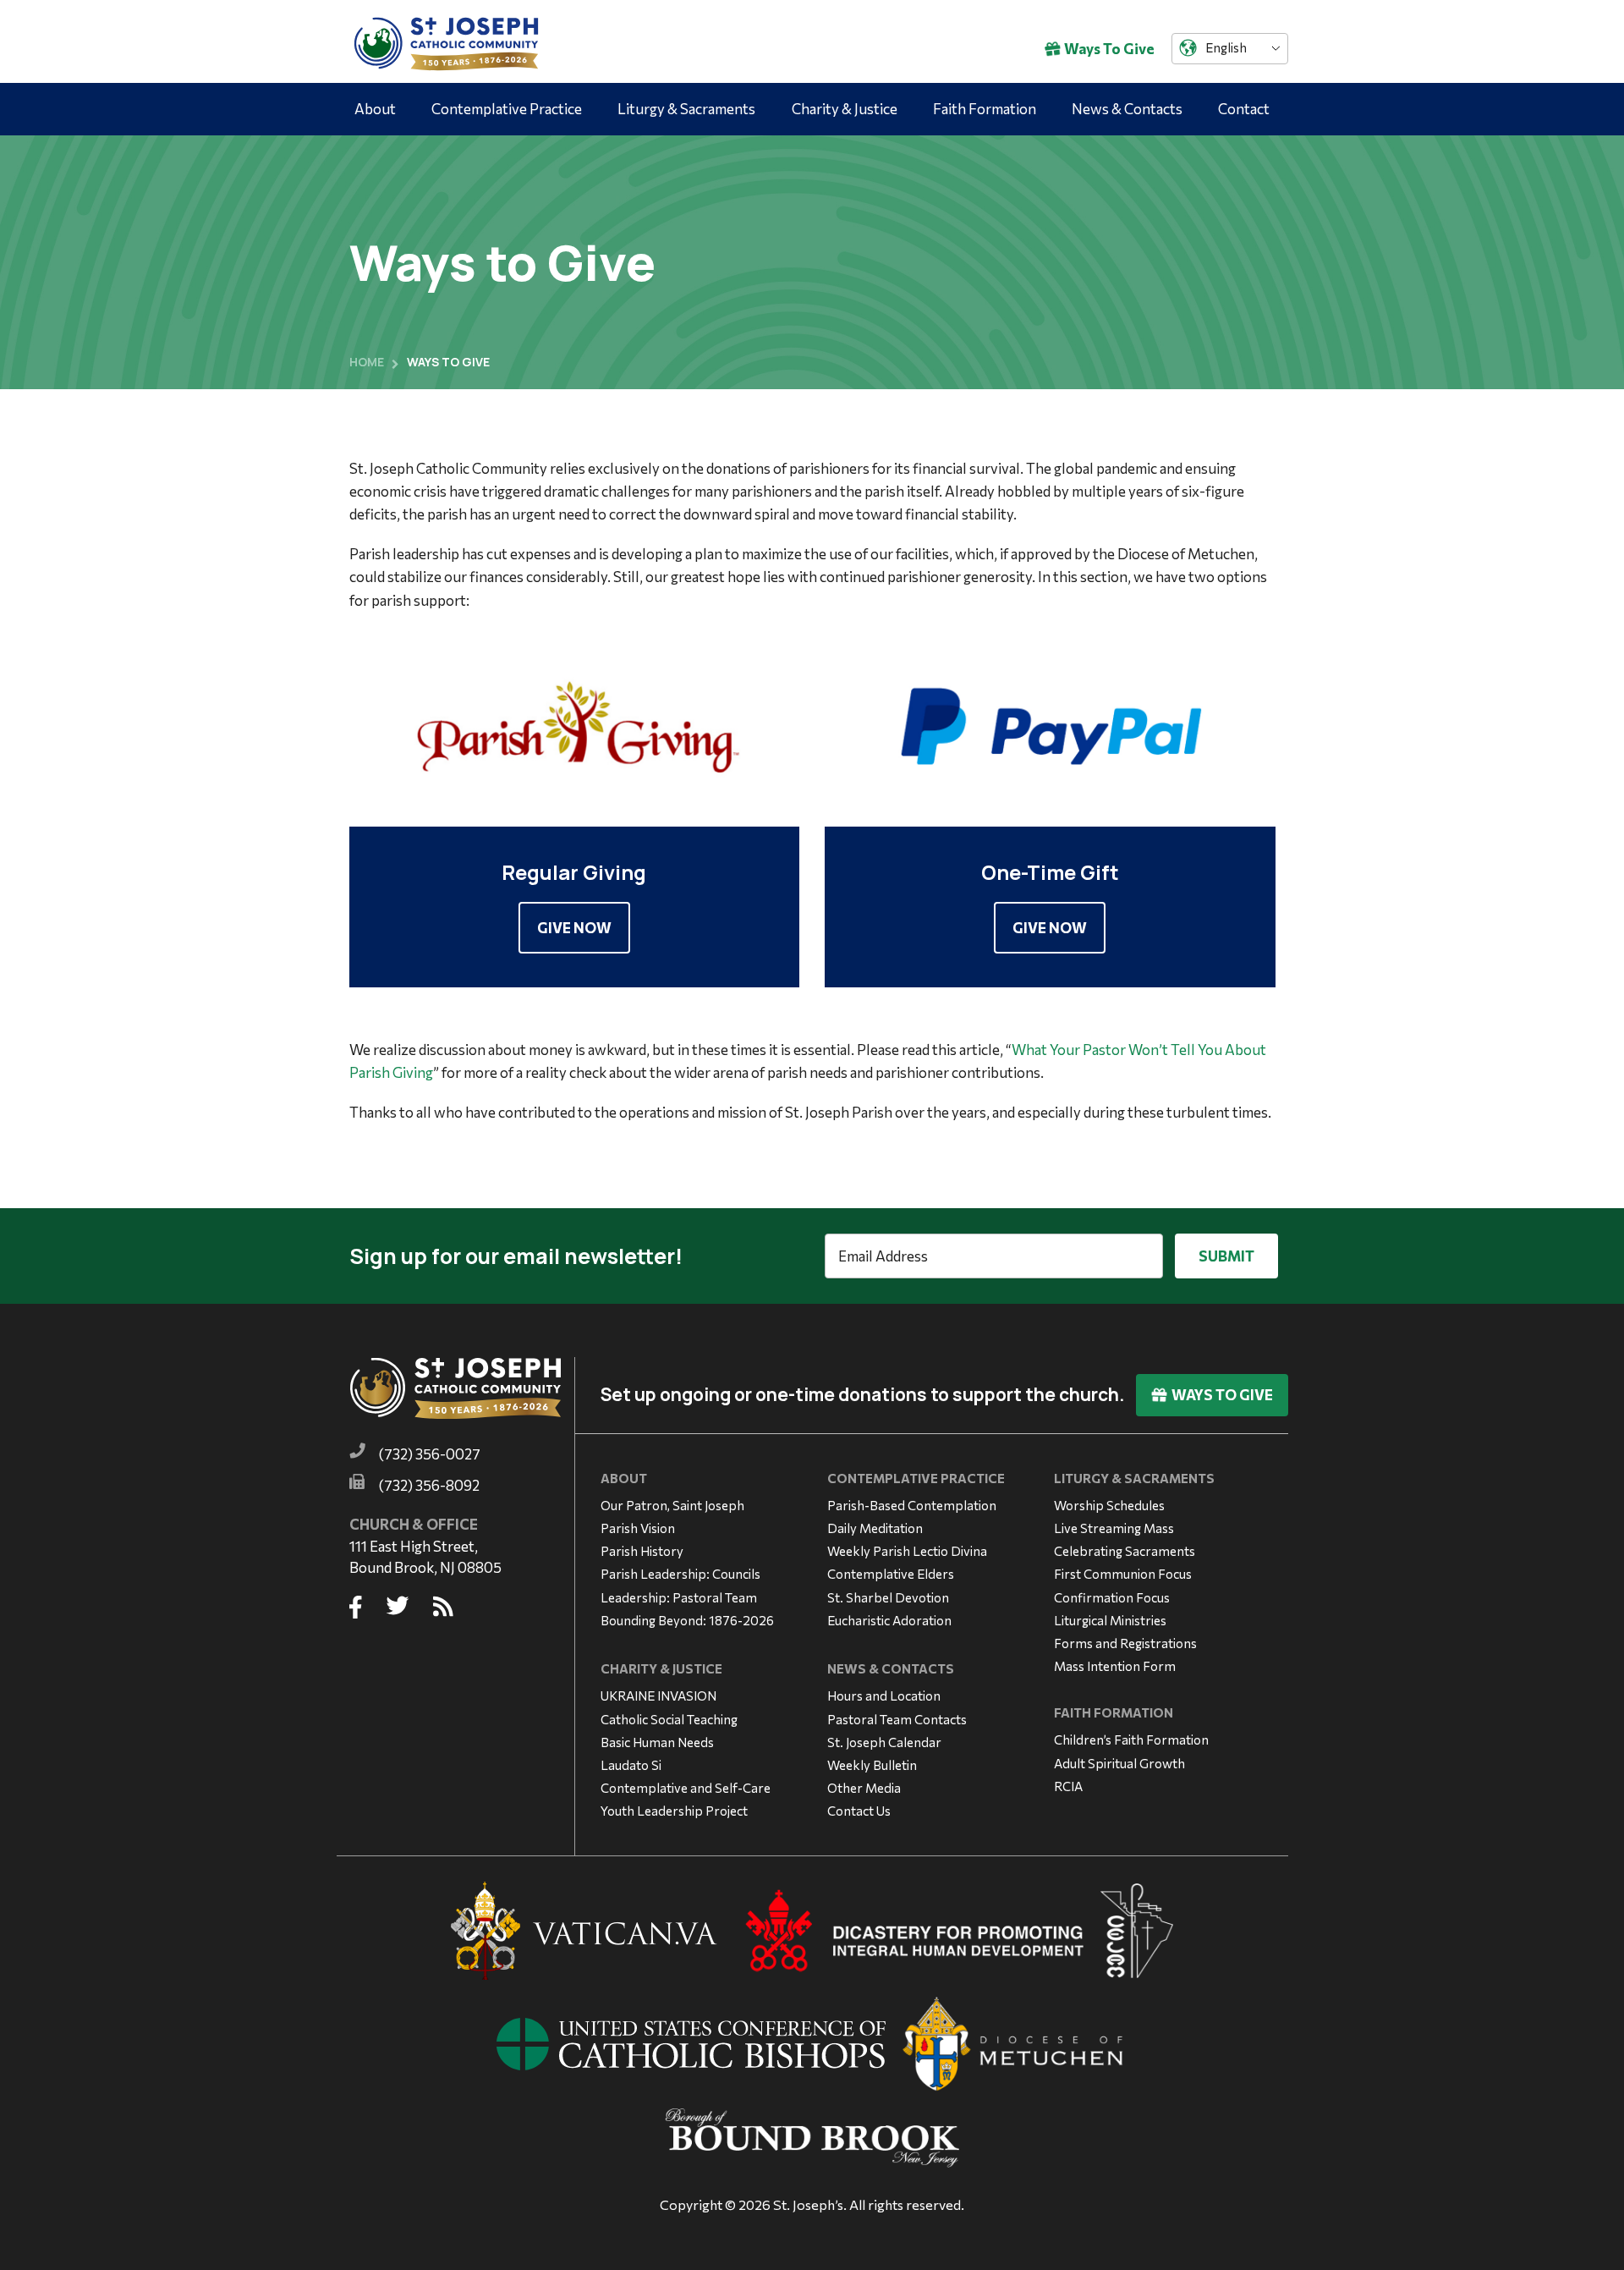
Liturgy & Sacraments (686, 109)
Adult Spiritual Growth (1119, 1763)
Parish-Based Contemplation (912, 1505)
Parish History (642, 1551)
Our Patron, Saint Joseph (672, 1505)
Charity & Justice (845, 109)
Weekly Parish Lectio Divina (907, 1551)
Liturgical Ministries (1110, 1620)
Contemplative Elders (891, 1574)
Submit (1226, 1256)
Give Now (574, 928)
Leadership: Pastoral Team (679, 1597)
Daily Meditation (875, 1528)
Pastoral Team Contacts (897, 1719)
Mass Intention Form (1115, 1666)
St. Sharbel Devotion (888, 1597)
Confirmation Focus (1112, 1597)
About (375, 109)
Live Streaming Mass (1114, 1528)
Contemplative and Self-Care (686, 1788)
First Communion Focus (1123, 1574)
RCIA (1068, 1786)
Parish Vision (638, 1528)
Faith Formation (985, 109)
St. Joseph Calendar (884, 1742)
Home (367, 362)
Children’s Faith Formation (1131, 1740)
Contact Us (859, 1811)
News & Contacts (1127, 109)
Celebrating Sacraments (1125, 1551)
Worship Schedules (1109, 1505)
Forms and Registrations (1125, 1643)
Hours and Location (884, 1696)
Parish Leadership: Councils (680, 1574)
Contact (1244, 109)
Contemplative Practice (507, 109)
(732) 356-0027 (430, 1454)
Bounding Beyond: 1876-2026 (687, 1620)
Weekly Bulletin (872, 1765)
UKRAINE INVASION (658, 1696)
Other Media (864, 1788)
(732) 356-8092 (429, 1485)
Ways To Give (1109, 49)
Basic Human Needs (657, 1742)
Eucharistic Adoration (889, 1620)
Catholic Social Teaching (669, 1719)
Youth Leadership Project (674, 1811)
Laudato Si (631, 1765)
